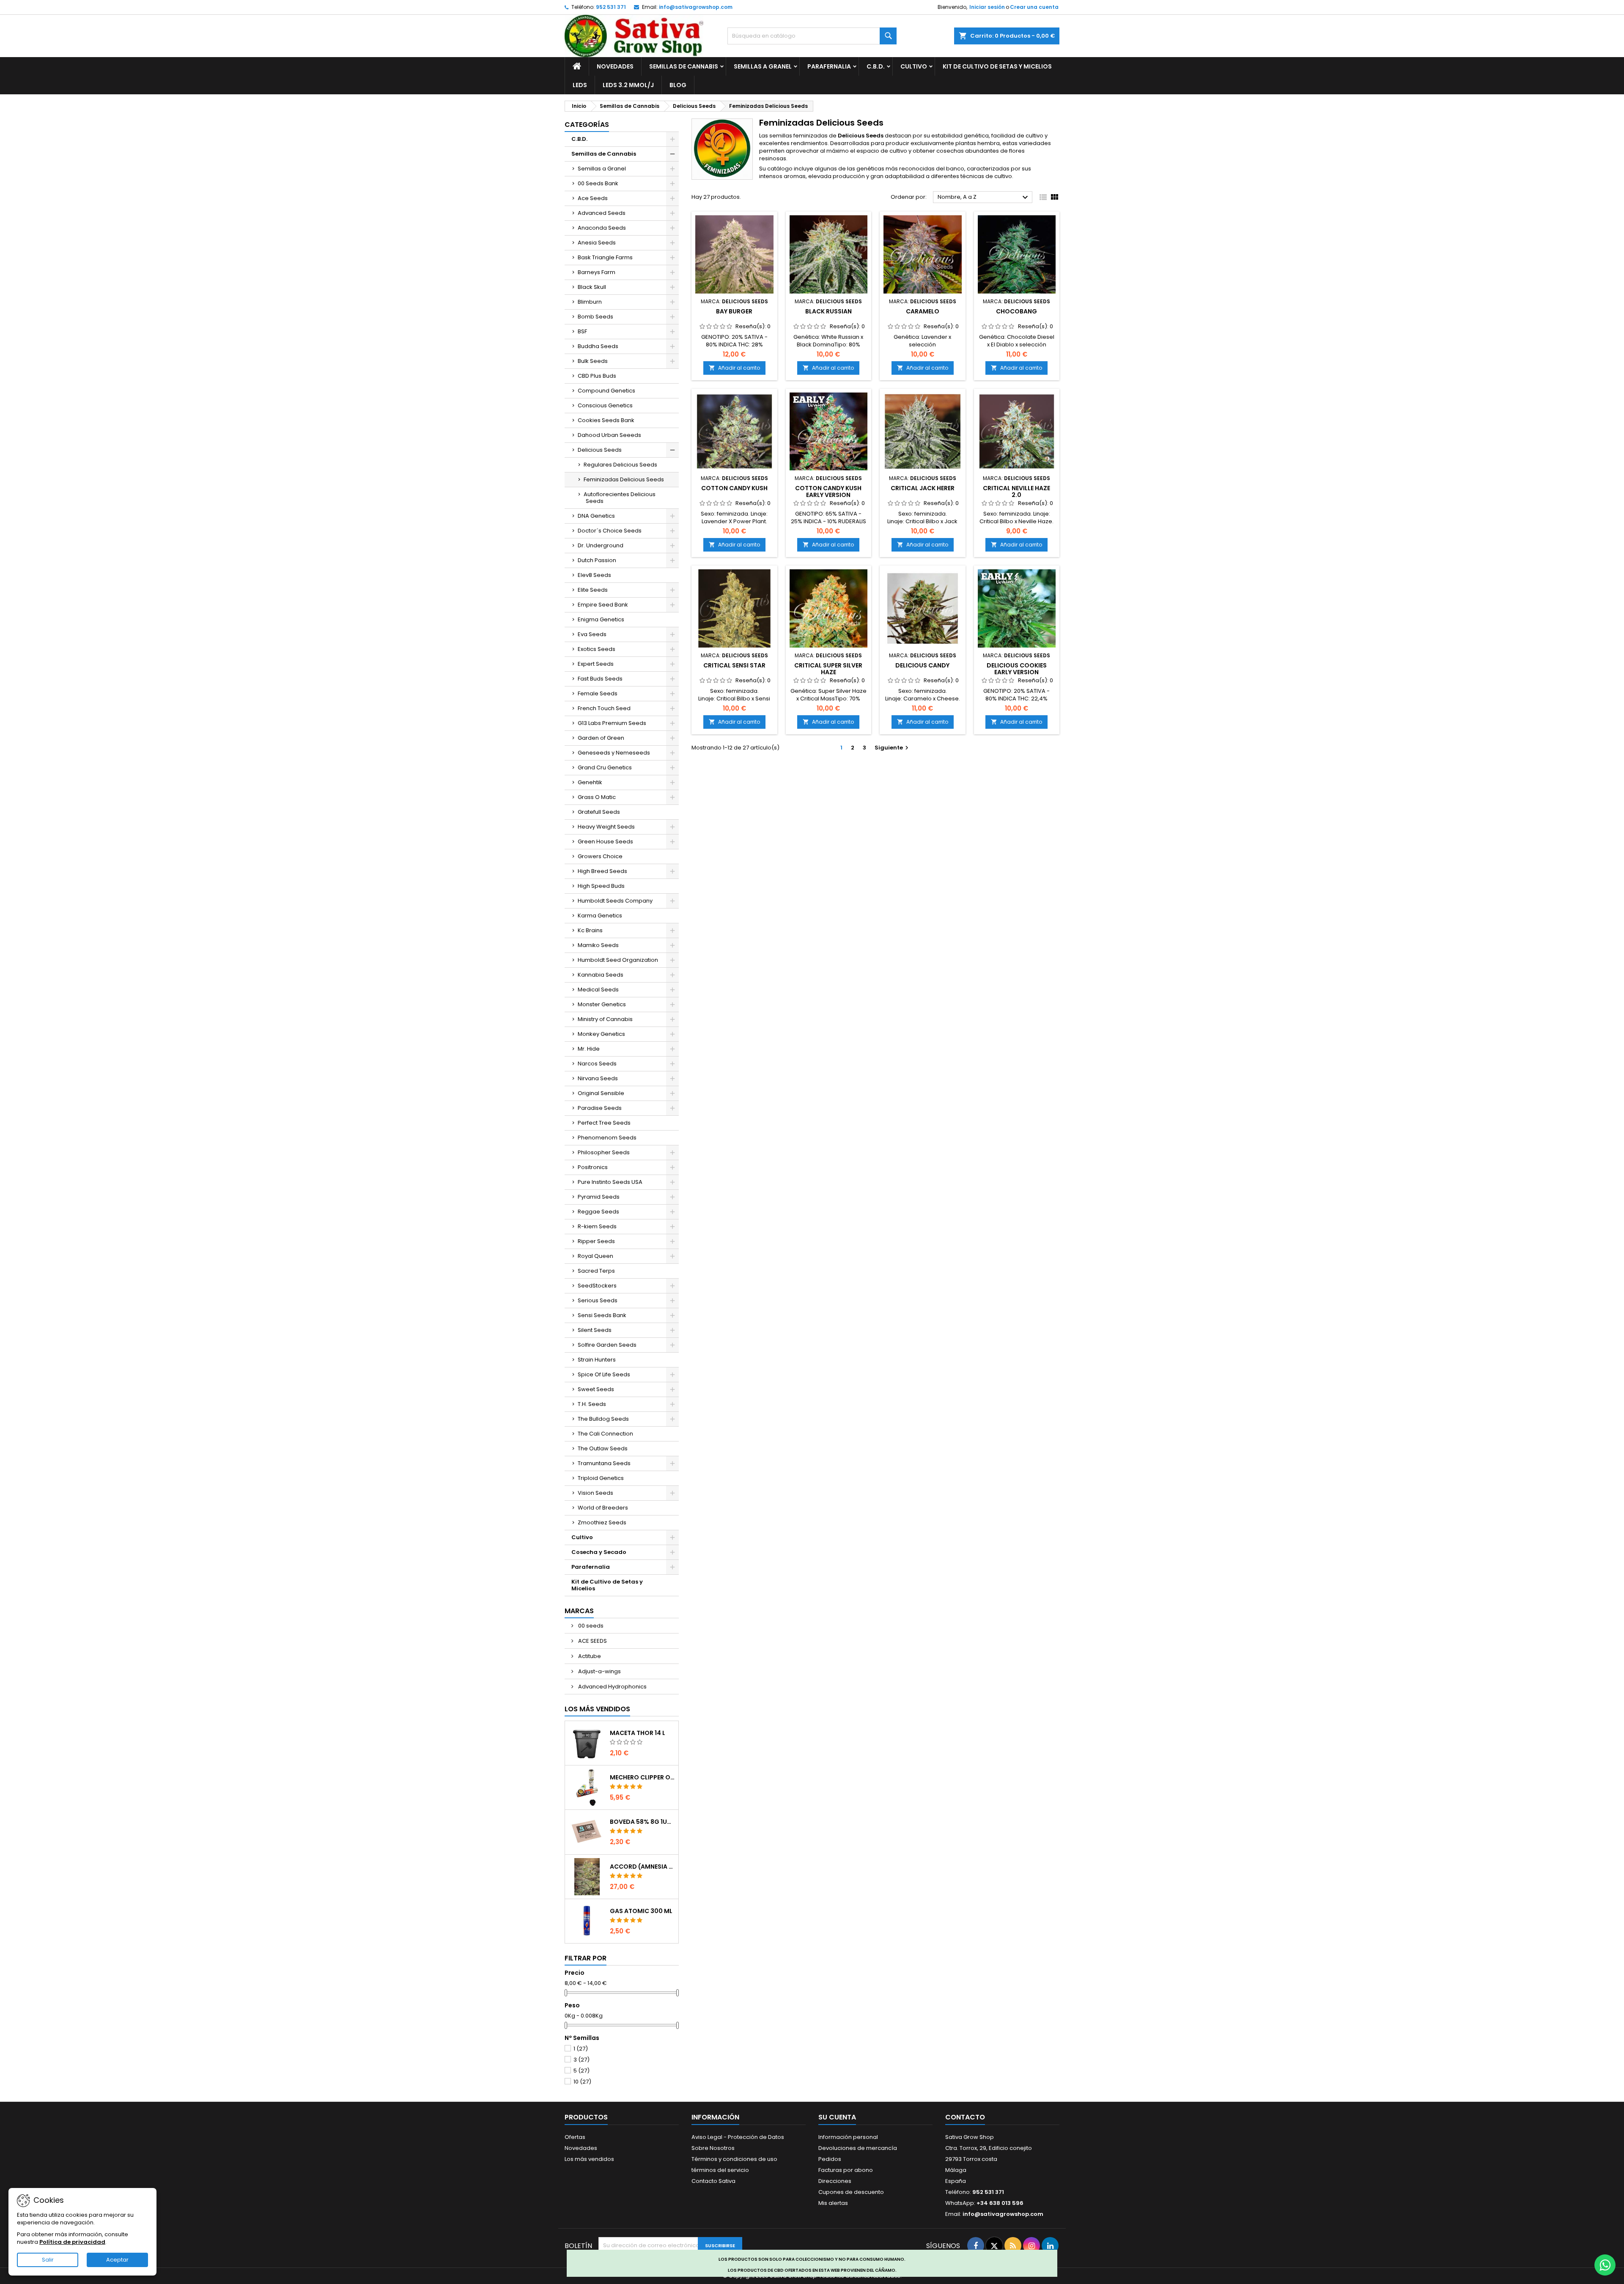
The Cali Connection (605, 1434)
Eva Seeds (592, 634)
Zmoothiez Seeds (602, 1522)
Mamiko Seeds (598, 945)
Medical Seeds (598, 990)
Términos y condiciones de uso (734, 2159)
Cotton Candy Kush (734, 488)
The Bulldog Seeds (603, 1419)
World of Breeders (603, 1508)
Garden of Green (601, 738)
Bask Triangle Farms (605, 257)
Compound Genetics (606, 391)
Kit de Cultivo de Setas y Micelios (997, 66)
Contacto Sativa (713, 2181)
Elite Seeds (593, 590)
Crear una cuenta (1034, 7)
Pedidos (830, 2159)
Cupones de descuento (851, 2192)
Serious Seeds (598, 1300)
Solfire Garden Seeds (607, 1345)
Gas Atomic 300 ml (641, 1911)
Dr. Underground (601, 545)
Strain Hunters (597, 1360)
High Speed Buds (601, 886)
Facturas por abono (846, 2170)
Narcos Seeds (597, 1064)
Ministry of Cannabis (605, 1019)
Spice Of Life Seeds (604, 1374)
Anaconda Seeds (602, 228)
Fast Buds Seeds (600, 679)
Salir (48, 2260)
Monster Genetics (602, 1004)
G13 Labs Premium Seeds (612, 723)
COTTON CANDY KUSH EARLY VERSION (828, 491)
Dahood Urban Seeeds (609, 435)
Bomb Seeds (595, 317)
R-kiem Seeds (597, 1226)
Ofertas (575, 2137)
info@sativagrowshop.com (696, 7)
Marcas (579, 1611)
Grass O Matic (597, 797)
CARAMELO (923, 311)
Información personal (848, 2137)
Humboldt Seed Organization (618, 960)
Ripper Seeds (596, 1241)
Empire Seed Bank (603, 605)
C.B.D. (876, 66)
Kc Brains (590, 930)
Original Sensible (601, 1093)
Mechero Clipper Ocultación (642, 1777)
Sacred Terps (596, 1271)
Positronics (593, 1167)
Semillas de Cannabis (684, 66)
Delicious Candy (922, 665)
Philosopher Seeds (604, 1152)
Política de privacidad (72, 2242)
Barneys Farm (597, 272)
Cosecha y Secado (599, 1552)
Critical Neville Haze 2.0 (1016, 491)
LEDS (580, 85)
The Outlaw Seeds (603, 1448)
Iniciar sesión (987, 7)
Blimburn (590, 302)
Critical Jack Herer (923, 488)
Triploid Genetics (601, 1478)
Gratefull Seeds (599, 812)
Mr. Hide (589, 1049)
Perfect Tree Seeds (604, 1123)
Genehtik (590, 782)
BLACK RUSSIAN (828, 311)
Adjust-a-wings (599, 1671)
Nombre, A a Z (984, 198)
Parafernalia (829, 66)
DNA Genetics (596, 516)
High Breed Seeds (602, 871)
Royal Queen (595, 1256)
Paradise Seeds (600, 1108)
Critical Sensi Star (734, 665)
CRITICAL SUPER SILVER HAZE (828, 669)
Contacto (965, 2117)
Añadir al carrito (734, 368)
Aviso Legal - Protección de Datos (738, 2137)
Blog (678, 85)
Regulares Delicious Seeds (620, 465)
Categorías (587, 125)
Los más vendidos (597, 1709)
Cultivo (914, 66)
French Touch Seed (604, 708)
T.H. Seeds (592, 1404)
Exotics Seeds (597, 649)
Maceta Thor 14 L (638, 1733)
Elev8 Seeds (594, 575)
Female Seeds (598, 693)
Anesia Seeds (597, 243)
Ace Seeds (593, 198)
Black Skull (592, 287)
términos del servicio (720, 2170)
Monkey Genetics (601, 1034)
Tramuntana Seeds (604, 1463)
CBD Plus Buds (597, 376)
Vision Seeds (595, 1493)
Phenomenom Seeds (607, 1138)
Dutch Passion (597, 560)
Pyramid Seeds (599, 1197)
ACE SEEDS (592, 1641)
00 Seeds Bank (598, 183)
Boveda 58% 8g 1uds (642, 1822)
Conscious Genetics (605, 405)
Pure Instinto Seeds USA (610, 1182)
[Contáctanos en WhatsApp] (1605, 2265)
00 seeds (590, 1626)
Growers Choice (600, 856)
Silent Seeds (595, 1330)
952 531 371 (611, 7)
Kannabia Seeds (601, 975)
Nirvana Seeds (598, 1078)
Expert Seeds (596, 664)
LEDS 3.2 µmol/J (628, 85)
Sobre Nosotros (713, 2148)
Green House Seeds (605, 841)
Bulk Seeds (593, 361)
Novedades (615, 66)
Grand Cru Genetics (605, 767)
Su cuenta (837, 2117)
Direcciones (835, 2181)
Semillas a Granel (763, 66)
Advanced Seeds (602, 213)
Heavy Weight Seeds (606, 827)
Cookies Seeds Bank (606, 420)
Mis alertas (833, 2203)
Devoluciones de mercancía (858, 2148)
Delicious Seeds (600, 450)
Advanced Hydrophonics (612, 1687)
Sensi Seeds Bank (602, 1315)
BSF (582, 331)
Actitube (589, 1656)
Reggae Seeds (598, 1212)
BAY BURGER (734, 311)
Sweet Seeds (596, 1389)
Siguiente (893, 748)
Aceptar (117, 2260)
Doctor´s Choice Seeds (610, 531)
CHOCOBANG (1016, 311)
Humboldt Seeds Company (615, 901)
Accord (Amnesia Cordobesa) (642, 1867)
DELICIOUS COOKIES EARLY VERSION (1017, 669)
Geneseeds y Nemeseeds (614, 753)
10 (582, 2082)
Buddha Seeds (598, 346)
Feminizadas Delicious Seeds (624, 479)
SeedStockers (597, 1286)
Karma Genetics (600, 916)
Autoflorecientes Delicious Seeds (620, 498)
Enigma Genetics (601, 619)
